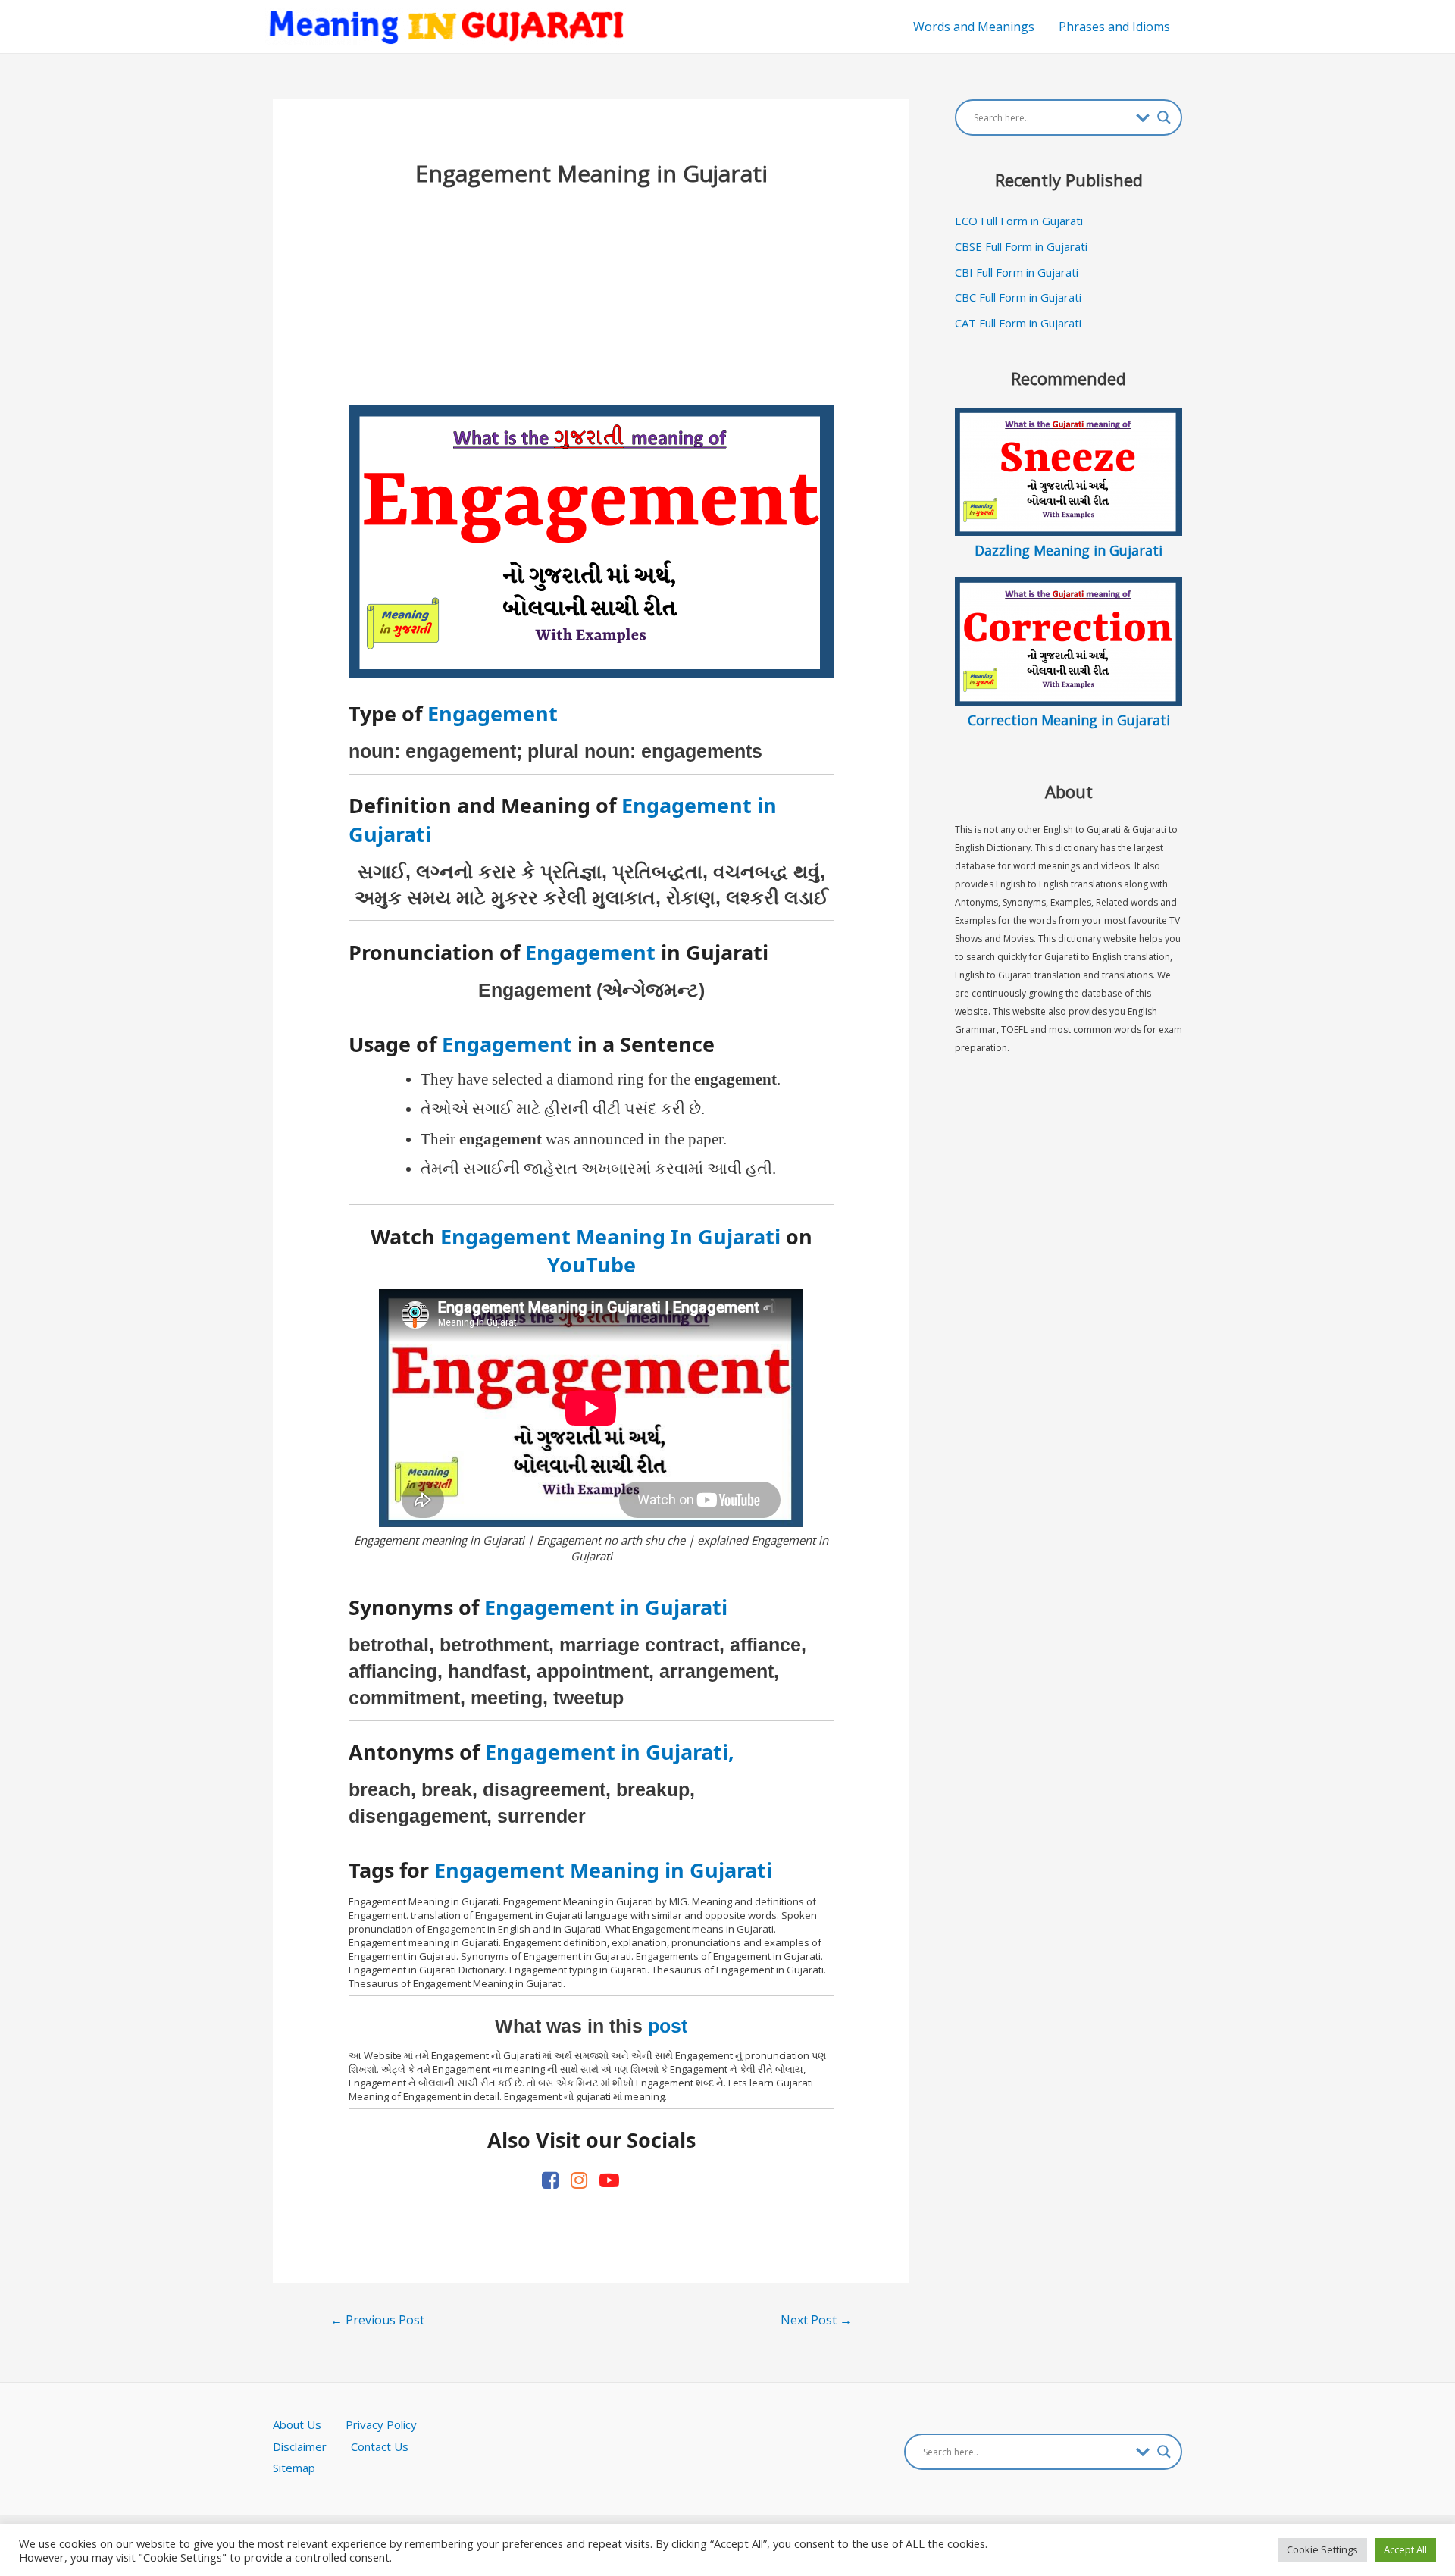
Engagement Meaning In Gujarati (610, 1236)
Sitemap (294, 2468)
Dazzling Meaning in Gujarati (1069, 550)
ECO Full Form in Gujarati (1019, 221)
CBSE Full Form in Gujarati (1021, 246)
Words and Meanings (974, 27)
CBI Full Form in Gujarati (1017, 272)
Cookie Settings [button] (1322, 2549)
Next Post (816, 2320)
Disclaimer (300, 2446)
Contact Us (380, 2446)
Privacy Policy (381, 2424)
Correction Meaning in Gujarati (1069, 720)
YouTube (591, 1265)
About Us (309, 2424)
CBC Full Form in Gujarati (1018, 297)
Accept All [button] (1405, 2549)
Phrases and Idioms (1114, 27)
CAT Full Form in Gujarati (1018, 323)
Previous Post (377, 2320)
